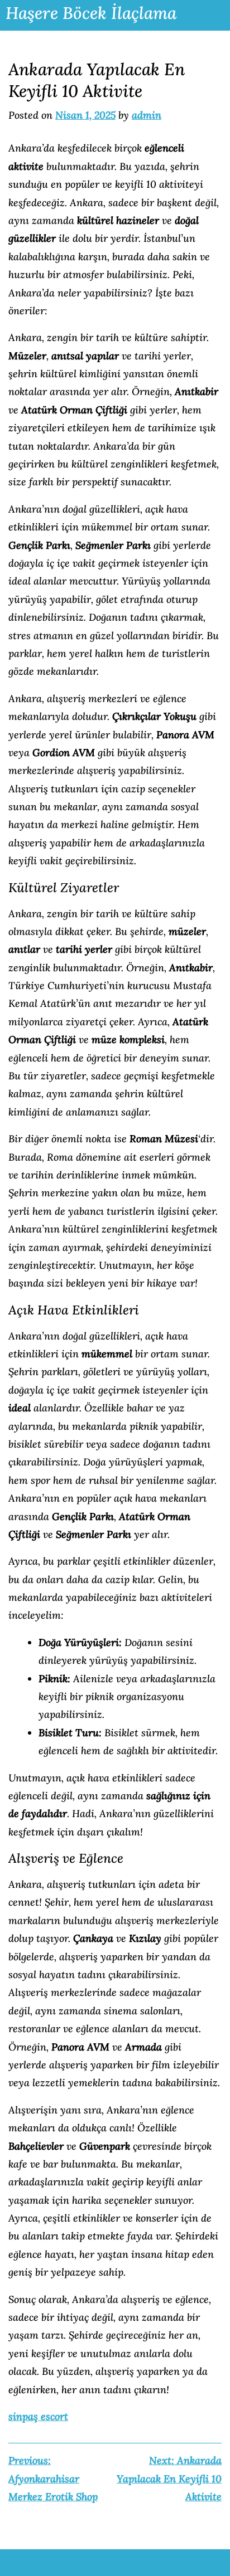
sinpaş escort (38, 2416)
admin (147, 115)
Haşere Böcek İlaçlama (91, 13)
